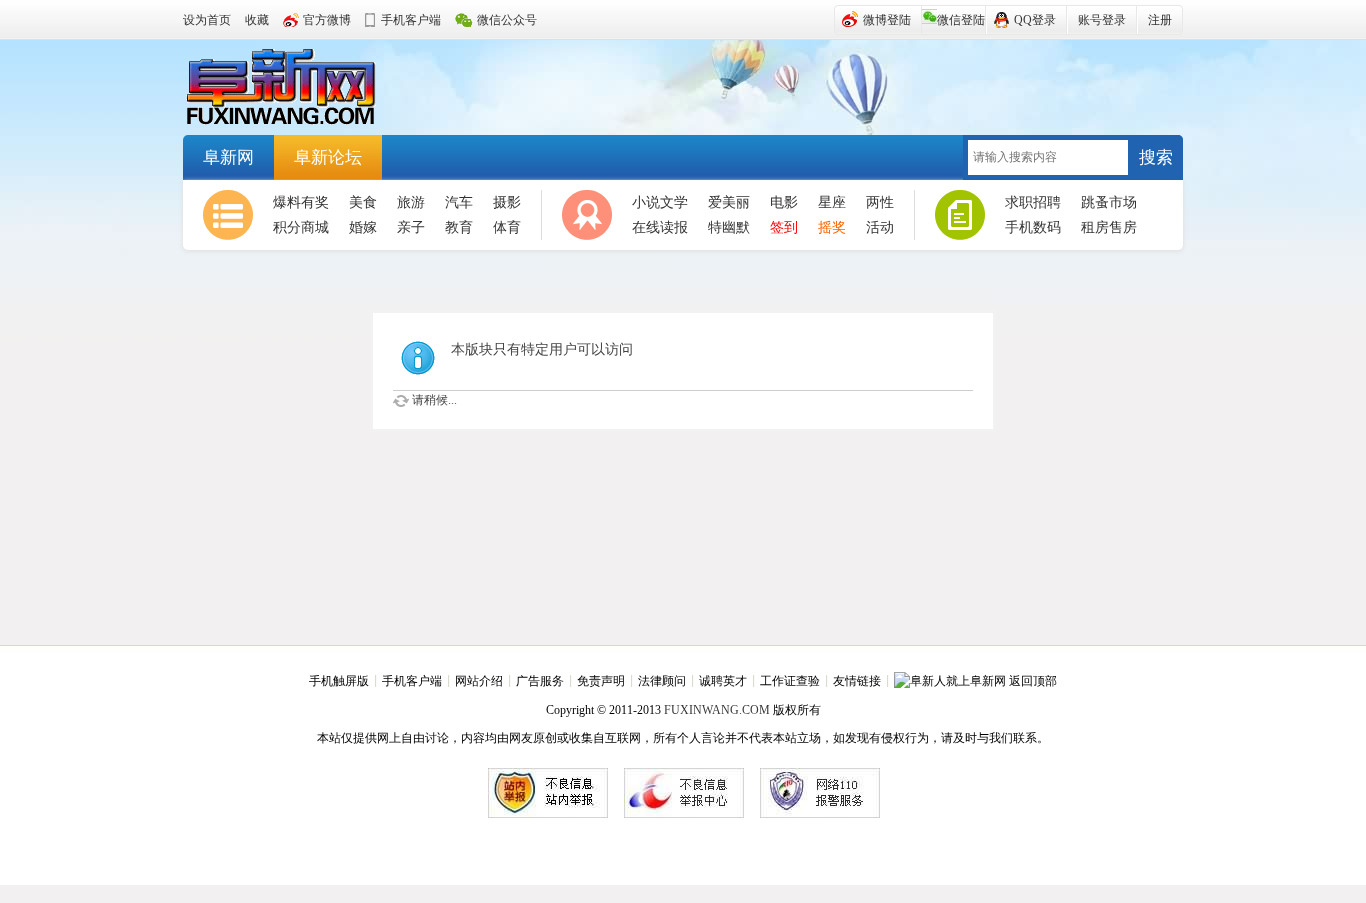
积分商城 (301, 227)
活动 (880, 227)
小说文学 (660, 202)
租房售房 (1109, 227)
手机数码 (1033, 227)
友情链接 (857, 681)
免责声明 (601, 681)
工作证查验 (790, 681)
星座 (832, 202)
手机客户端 (412, 681)
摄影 (507, 202)
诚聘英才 (723, 681)
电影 (784, 202)
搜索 (1156, 157)
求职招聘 (1033, 202)
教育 (459, 227)
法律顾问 (662, 681)
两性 (880, 202)
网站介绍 (479, 681)
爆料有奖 (301, 202)
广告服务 (540, 681)
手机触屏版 (339, 681)
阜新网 (293, 88)
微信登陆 (961, 20)
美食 (363, 202)
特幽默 (729, 227)
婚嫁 (363, 227)
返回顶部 (1033, 681)
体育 (507, 227)
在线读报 (660, 227)
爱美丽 (729, 202)
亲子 (411, 227)
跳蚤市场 (1109, 202)
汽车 (459, 202)
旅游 (411, 202)
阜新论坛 (328, 157)
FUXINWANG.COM (717, 710)
